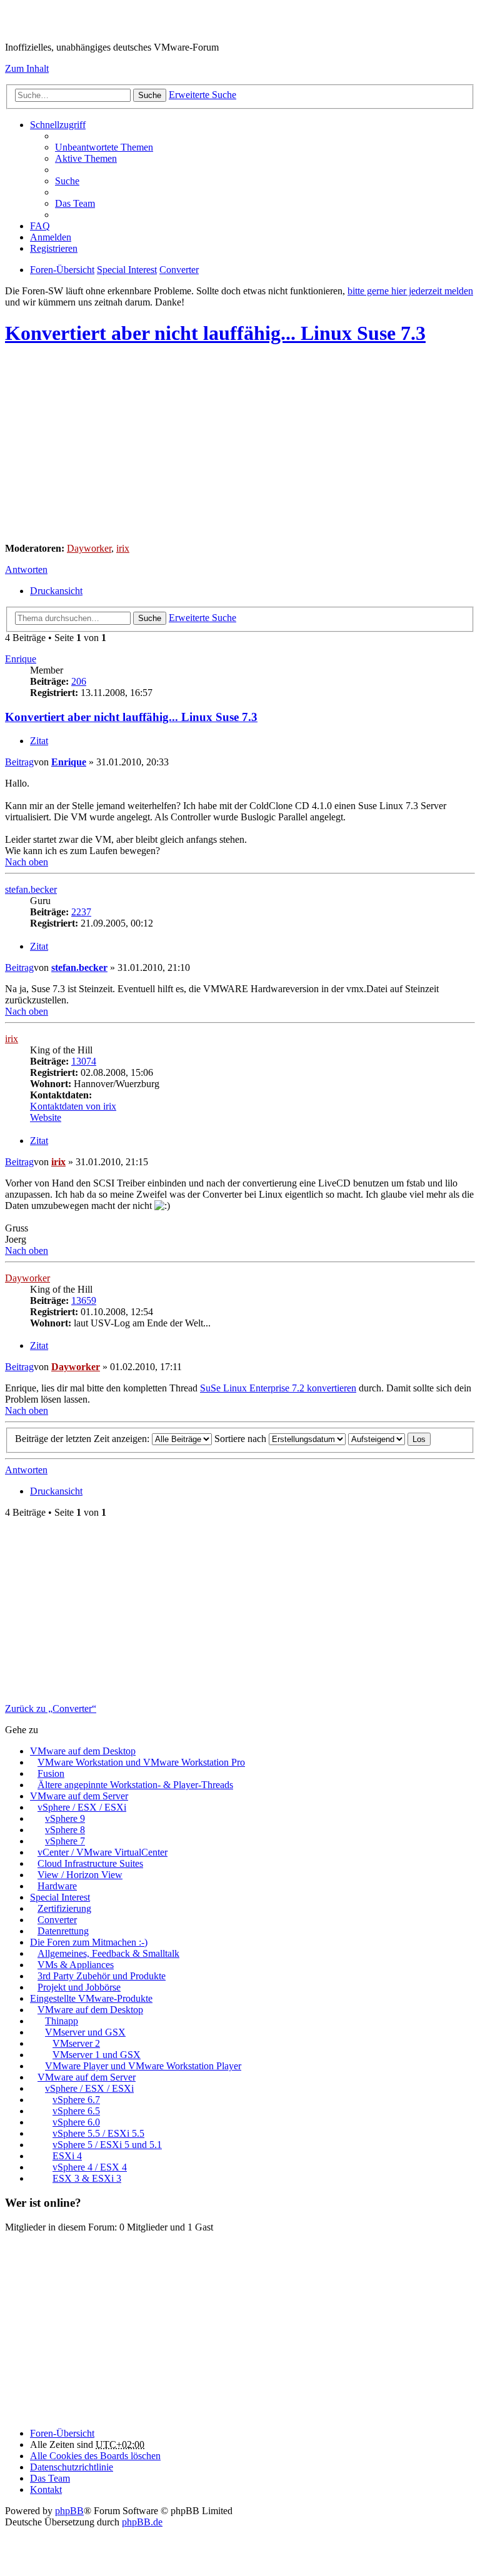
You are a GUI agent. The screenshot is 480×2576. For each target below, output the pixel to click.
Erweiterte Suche (202, 95)
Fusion (51, 1773)
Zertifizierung (64, 1908)
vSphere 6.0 (76, 2122)
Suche (150, 95)
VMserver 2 (76, 2043)
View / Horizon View (80, 1875)
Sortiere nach (242, 1439)
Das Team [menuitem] (75, 203)
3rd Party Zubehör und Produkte (102, 1976)
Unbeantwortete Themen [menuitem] (104, 147)
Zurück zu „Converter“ (51, 1708)
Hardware (57, 1886)
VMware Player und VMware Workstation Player (143, 2066)
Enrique (21, 659)
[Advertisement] (240, 445)
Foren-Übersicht (62, 2433)
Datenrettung (63, 1931)
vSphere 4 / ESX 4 (90, 2167)
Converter (57, 1920)
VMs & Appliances (76, 1965)
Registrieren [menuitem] (54, 248)
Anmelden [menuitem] (51, 237)
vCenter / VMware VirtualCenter (102, 1852)
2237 (81, 912)
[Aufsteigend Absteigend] (377, 1439)
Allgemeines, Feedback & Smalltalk (108, 1953)
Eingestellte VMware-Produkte (91, 1998)
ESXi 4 (67, 2156)
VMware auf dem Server (79, 1796)
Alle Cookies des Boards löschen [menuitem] (95, 2456)
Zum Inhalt (27, 68)
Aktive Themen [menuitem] (86, 158)
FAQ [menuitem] (40, 226)
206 (79, 681)
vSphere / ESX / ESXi (82, 1807)
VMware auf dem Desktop (83, 1751)
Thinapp (62, 2021)
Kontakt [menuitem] (46, 2489)
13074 (84, 1061)
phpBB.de (142, 2522)
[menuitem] (72, 2467)
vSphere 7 (65, 1841)
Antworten (26, 569)
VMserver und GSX (85, 2032)
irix (123, 548)
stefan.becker (31, 889)
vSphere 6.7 (76, 2100)
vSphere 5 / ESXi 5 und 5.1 (107, 2145)
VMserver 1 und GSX (97, 2055)
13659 (84, 1300)
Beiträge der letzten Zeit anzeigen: (83, 1439)
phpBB (69, 2511)
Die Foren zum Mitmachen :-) (89, 1942)
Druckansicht (56, 591)
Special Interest (60, 1897)
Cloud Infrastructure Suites (90, 1863)
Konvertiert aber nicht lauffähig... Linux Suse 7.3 (215, 333)
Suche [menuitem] (67, 181)
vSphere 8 (65, 1830)
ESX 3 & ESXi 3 (87, 2178)
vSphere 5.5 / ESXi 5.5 (98, 2133)
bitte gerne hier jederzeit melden (410, 291)
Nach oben (27, 862)
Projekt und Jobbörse (79, 1987)
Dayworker (89, 548)
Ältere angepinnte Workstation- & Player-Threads (135, 1785)
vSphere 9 (65, 1818)
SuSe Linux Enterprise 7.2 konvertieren (278, 1388)
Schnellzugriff (58, 125)
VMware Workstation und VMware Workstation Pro (141, 1762)
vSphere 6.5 (76, 2111)
